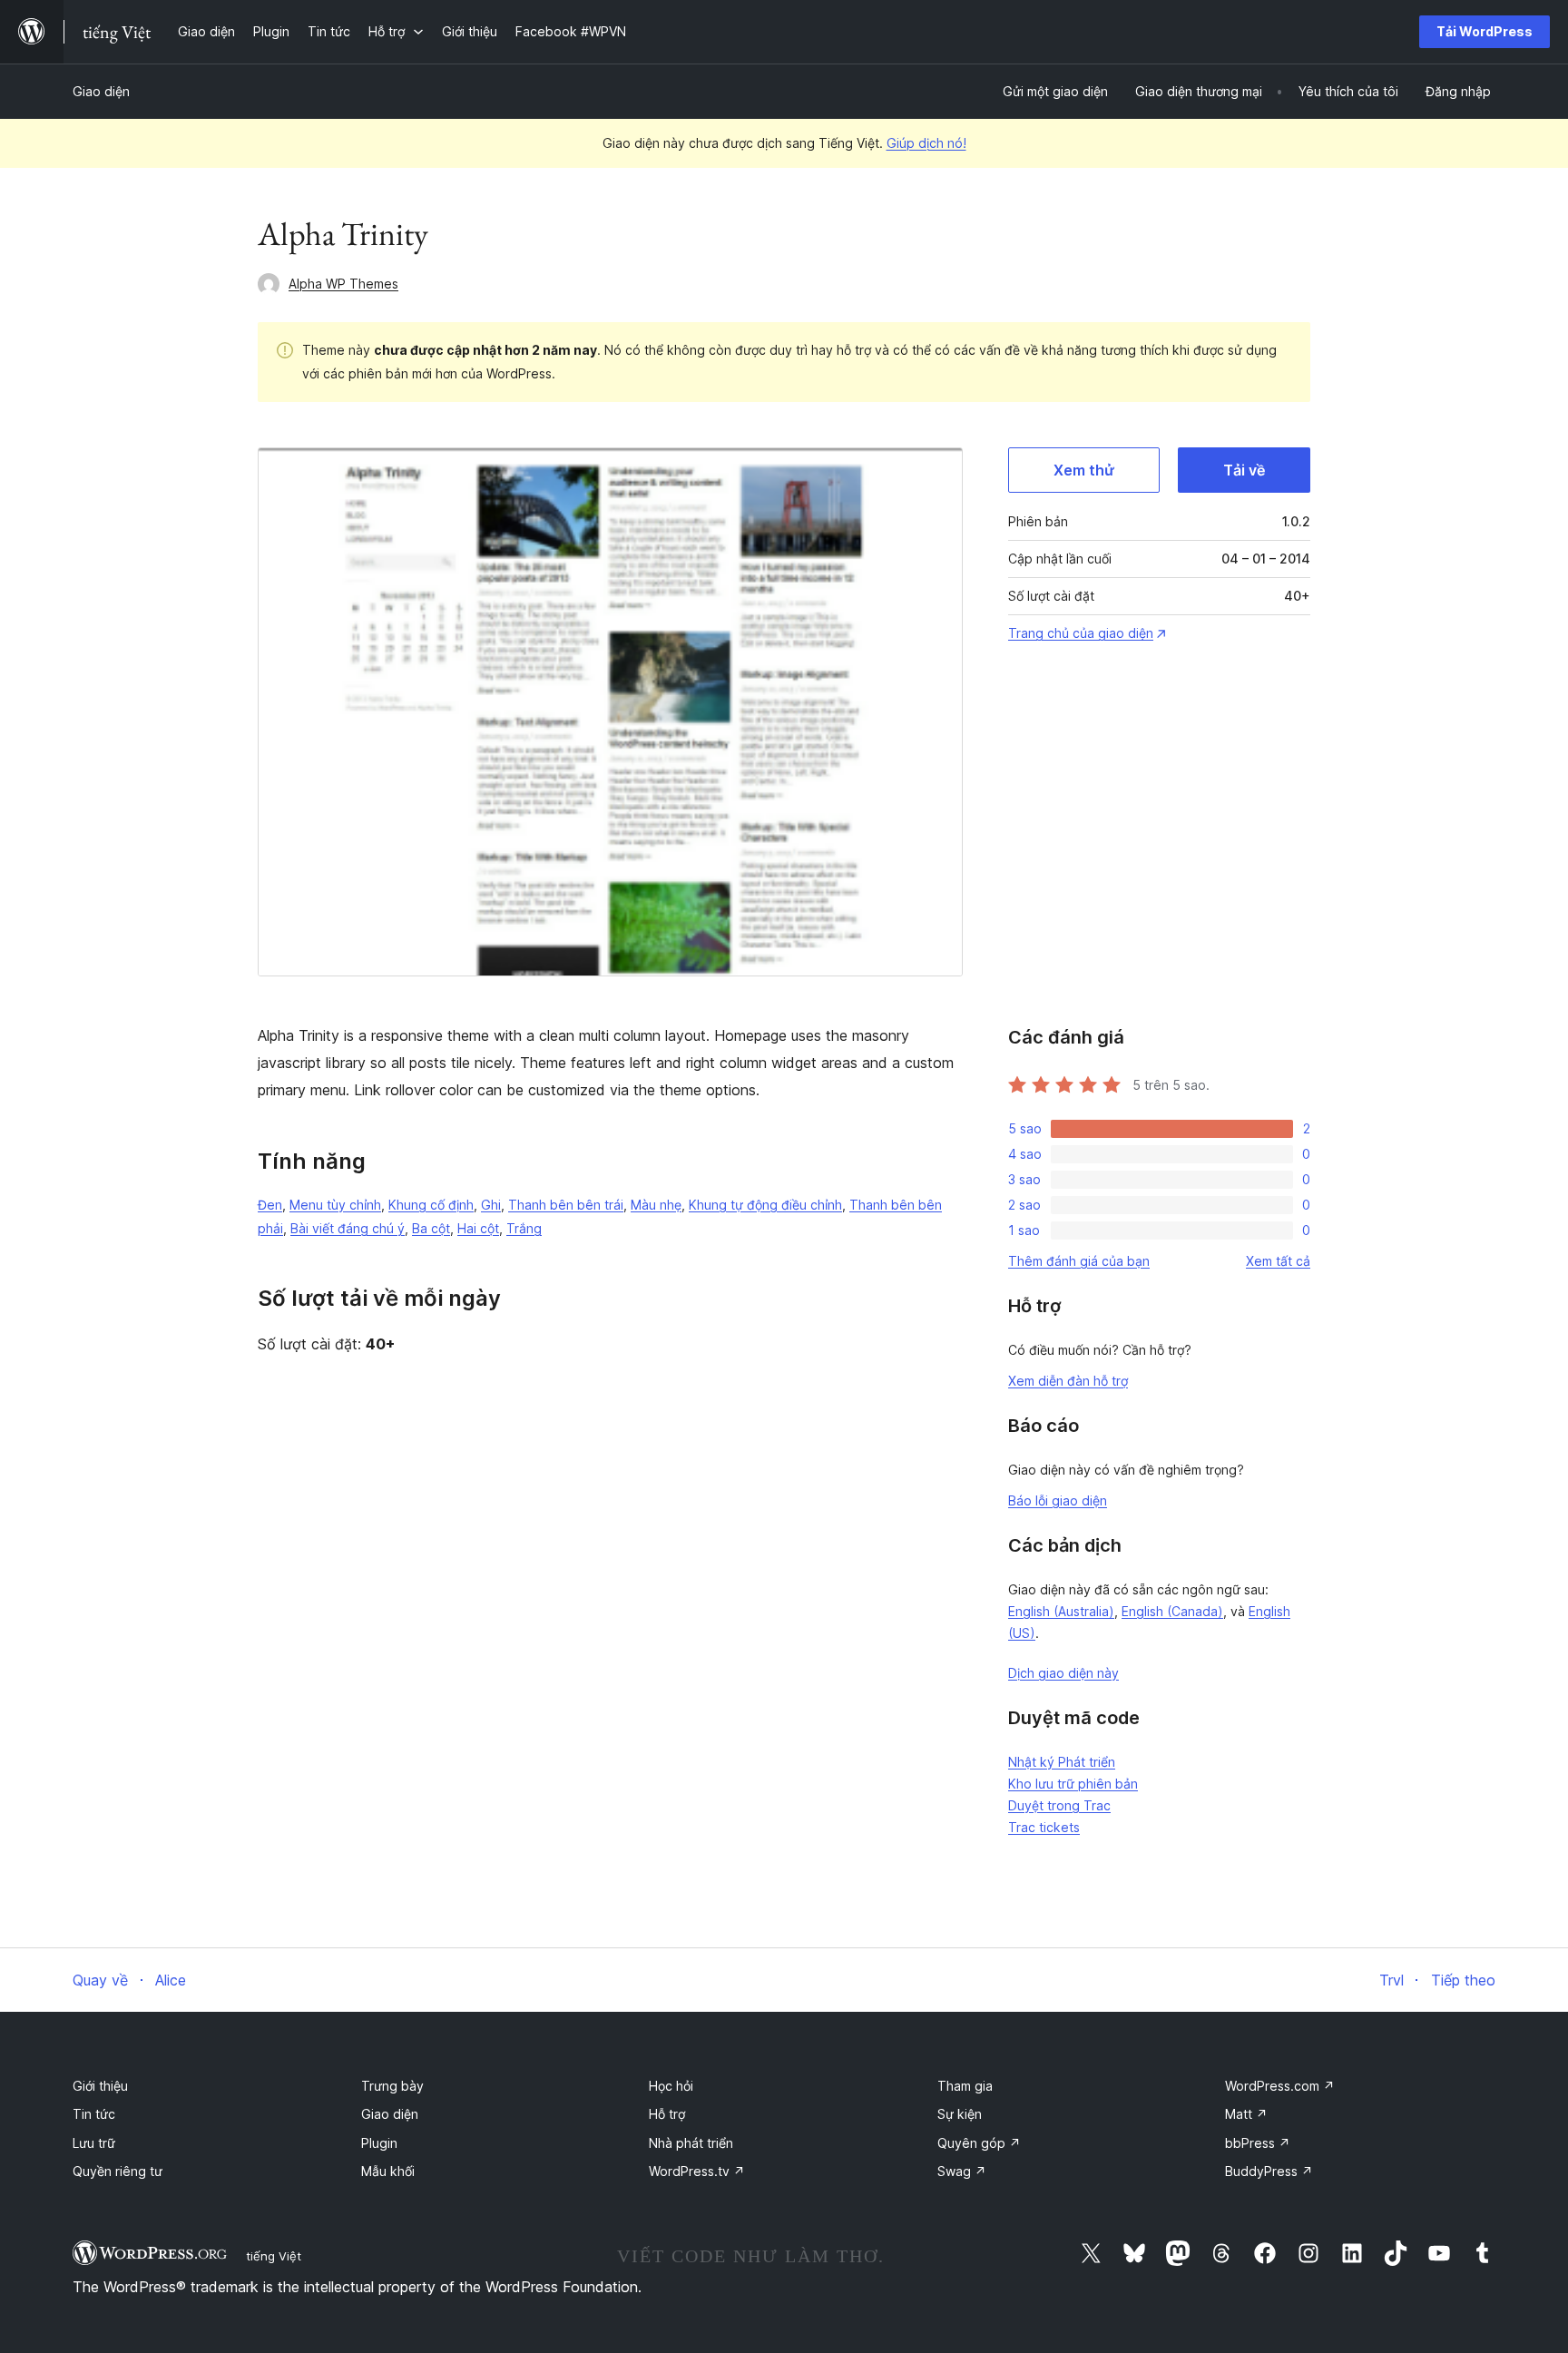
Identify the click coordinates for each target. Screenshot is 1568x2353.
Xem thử (1084, 470)
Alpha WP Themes (343, 284)
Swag (962, 2171)
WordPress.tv (697, 2171)
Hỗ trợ (667, 2114)
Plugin (379, 2143)
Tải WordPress (1485, 31)
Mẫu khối (388, 2171)
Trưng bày (392, 2086)
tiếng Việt (274, 2256)
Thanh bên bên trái (566, 1205)
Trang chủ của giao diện (1081, 633)
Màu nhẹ (656, 1205)
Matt (1246, 2114)
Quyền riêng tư (118, 2171)
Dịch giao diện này (1063, 1673)
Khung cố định (431, 1205)
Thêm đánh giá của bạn (1079, 1261)
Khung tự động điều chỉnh (765, 1205)
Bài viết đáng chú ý (348, 1228)
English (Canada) (1172, 1611)
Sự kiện (960, 2114)
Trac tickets (1044, 1827)
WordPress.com (1280, 2086)
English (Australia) (1061, 1611)
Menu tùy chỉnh (335, 1205)
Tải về (1244, 470)
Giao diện (101, 91)
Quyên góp (979, 2143)
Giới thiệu (100, 2086)
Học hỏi (671, 2086)
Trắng (524, 1228)
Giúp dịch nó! (926, 143)
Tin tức (94, 2114)
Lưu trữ (94, 2143)
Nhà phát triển (691, 2143)
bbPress (1258, 2143)
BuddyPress (1269, 2171)
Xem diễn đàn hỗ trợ (1068, 1381)
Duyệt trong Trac (1059, 1805)
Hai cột (478, 1228)
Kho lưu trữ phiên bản (1073, 1784)
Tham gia (965, 2086)
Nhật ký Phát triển (1062, 1762)
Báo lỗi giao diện (1058, 1500)
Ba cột (431, 1228)
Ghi (491, 1205)
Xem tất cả (1278, 1261)
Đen (270, 1205)
